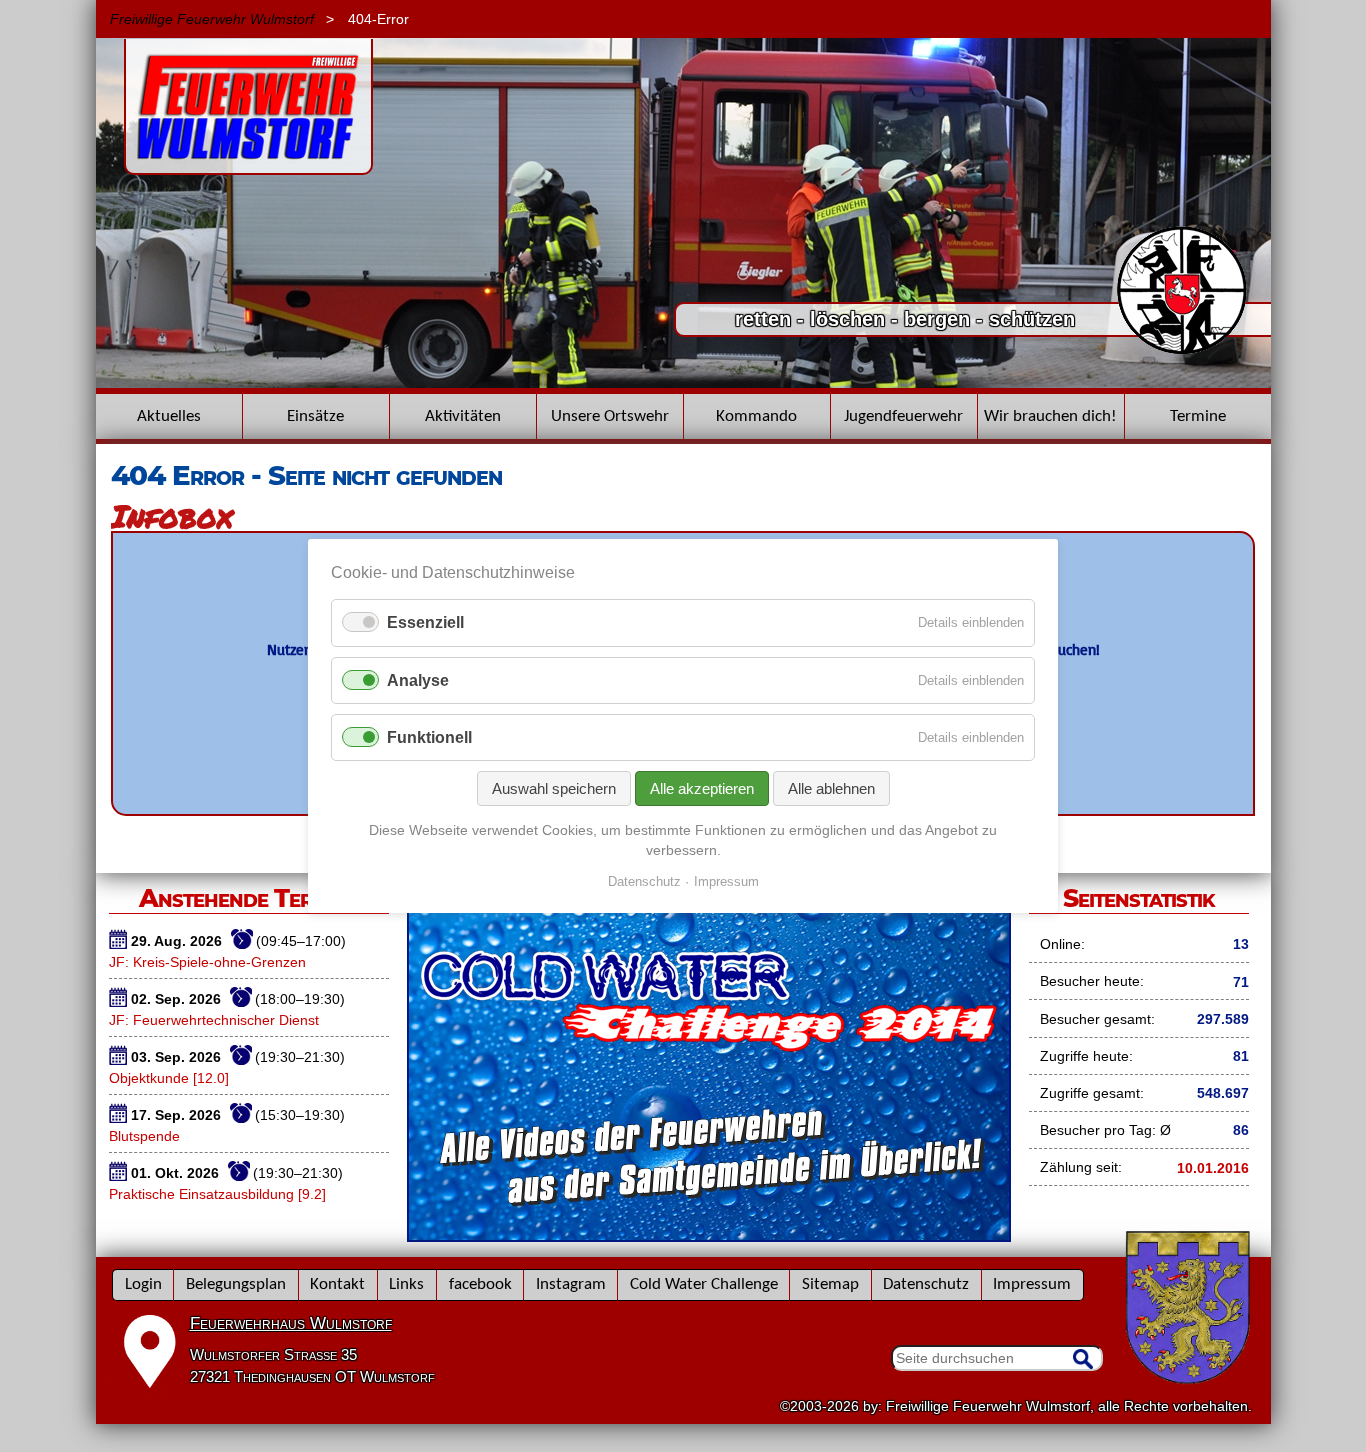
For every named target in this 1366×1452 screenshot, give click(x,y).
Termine (1198, 416)
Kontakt (337, 1284)
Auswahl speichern (554, 788)
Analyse (418, 680)
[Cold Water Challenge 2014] (709, 1235)
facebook (480, 1284)
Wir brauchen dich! (1050, 416)
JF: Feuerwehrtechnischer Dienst (214, 1020)
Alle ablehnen (831, 788)
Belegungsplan (236, 1284)
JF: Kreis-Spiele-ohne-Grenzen (207, 962)
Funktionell (429, 737)
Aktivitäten (463, 416)
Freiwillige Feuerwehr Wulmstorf (212, 19)
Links (406, 1284)
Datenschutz (926, 1284)
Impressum (1032, 1284)
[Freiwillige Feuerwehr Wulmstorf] (248, 165)
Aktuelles (169, 416)
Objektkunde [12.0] (169, 1078)
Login (143, 1284)
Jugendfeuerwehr (903, 416)
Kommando (756, 416)
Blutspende (144, 1136)
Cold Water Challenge (704, 1284)
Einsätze (315, 416)
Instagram (571, 1284)
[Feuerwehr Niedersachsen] (1182, 352)
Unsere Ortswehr (610, 416)
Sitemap (830, 1284)
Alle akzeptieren (702, 788)
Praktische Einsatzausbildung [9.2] (217, 1194)
